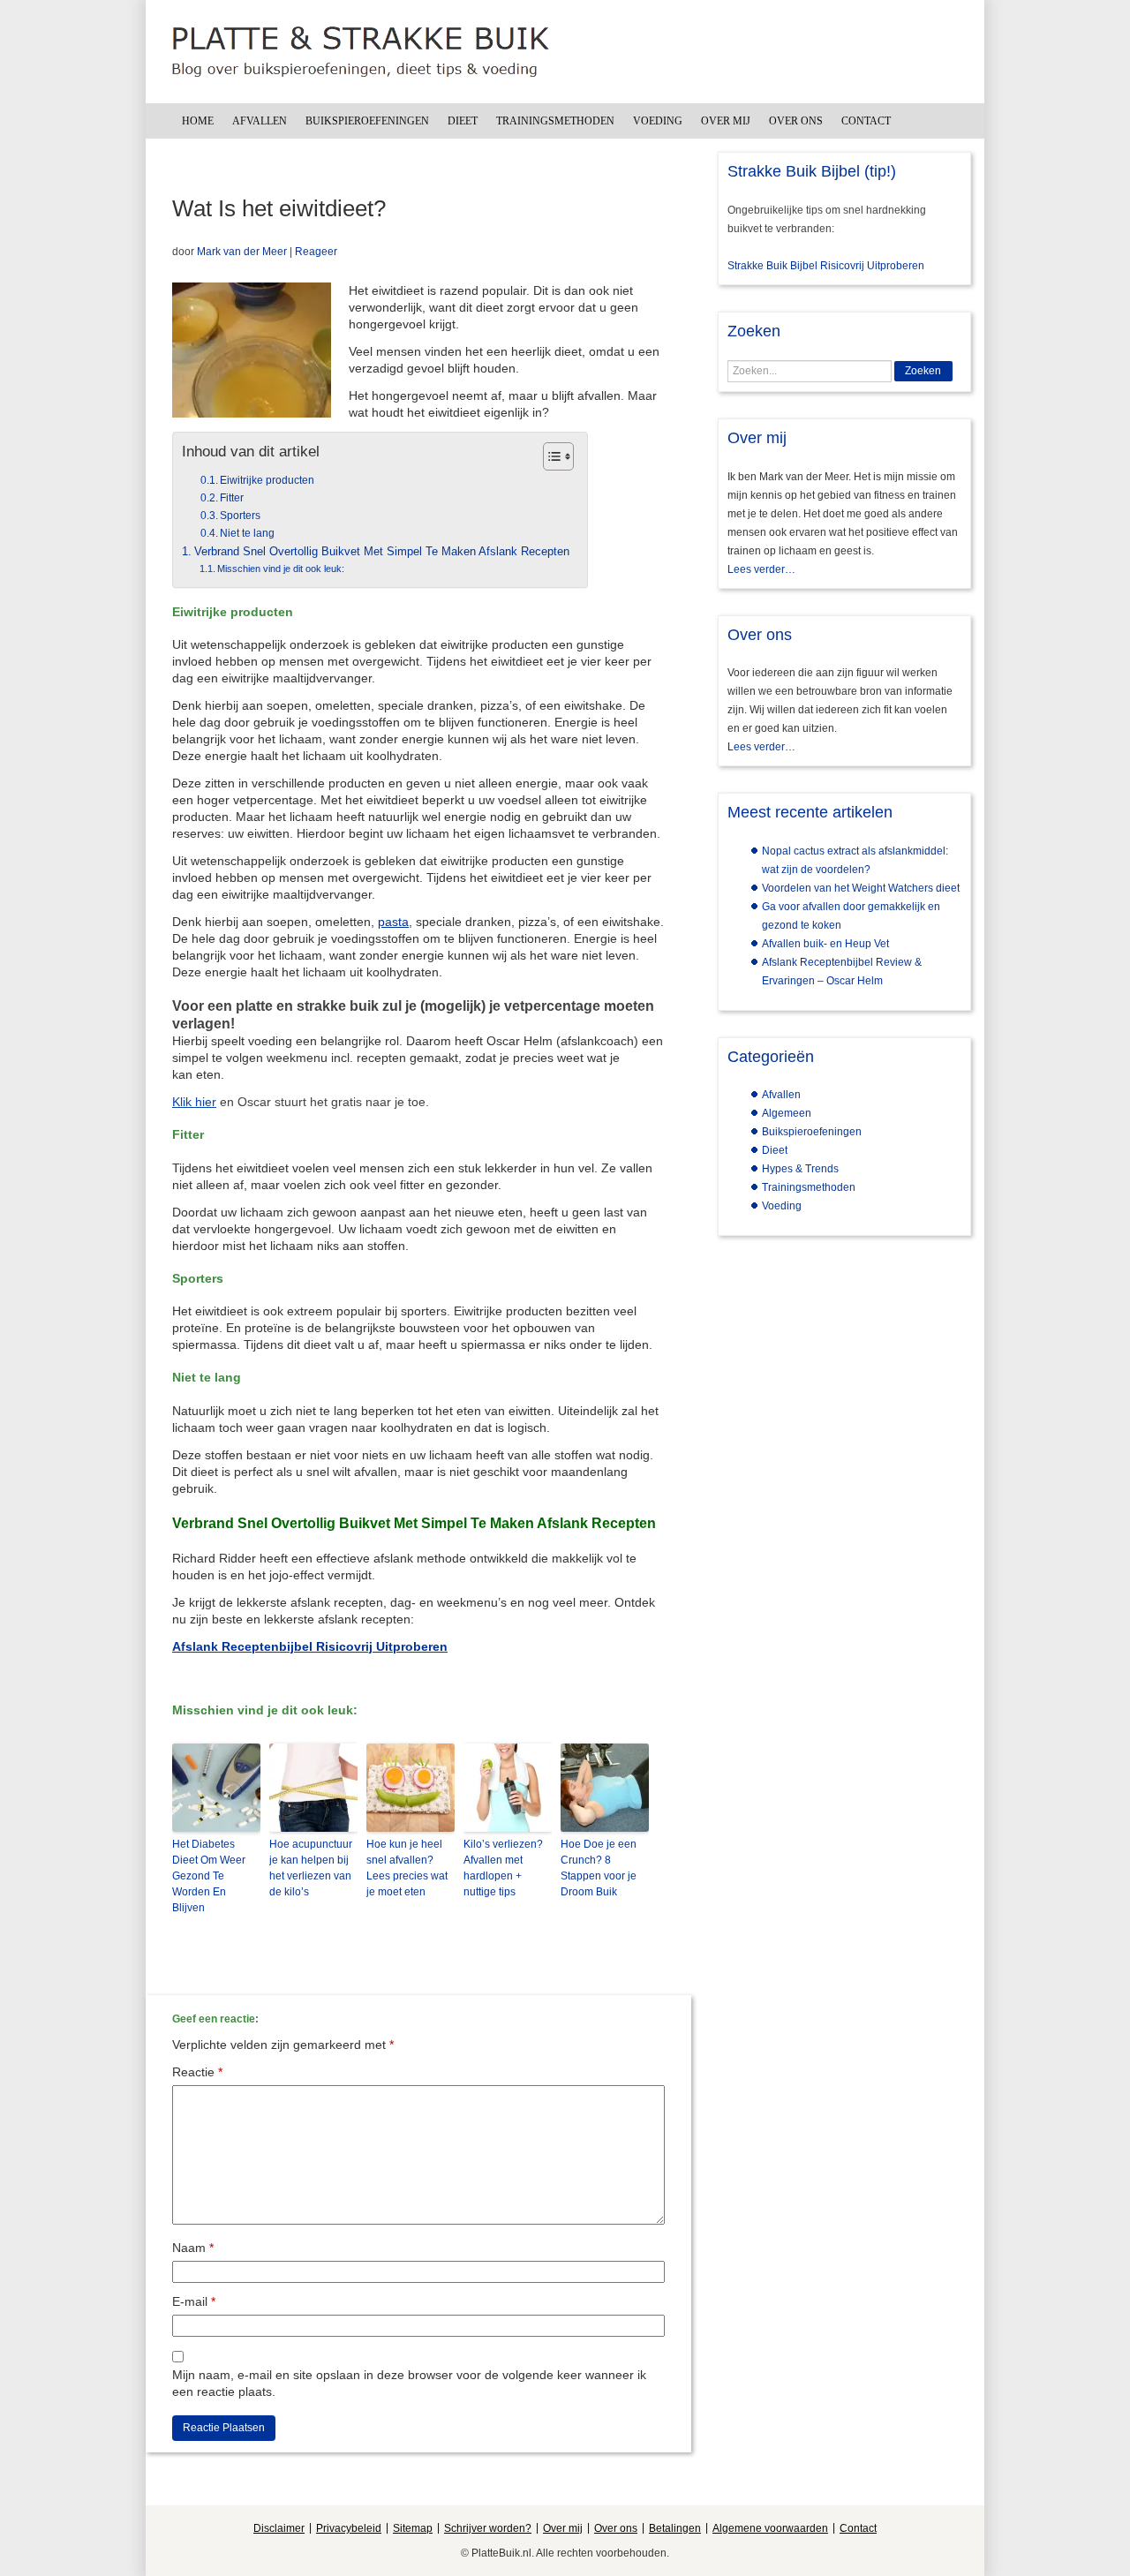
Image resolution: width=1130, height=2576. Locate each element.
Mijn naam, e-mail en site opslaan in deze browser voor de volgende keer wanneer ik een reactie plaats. (409, 2383)
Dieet (463, 121)
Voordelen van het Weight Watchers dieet (861, 888)
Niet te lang (247, 533)
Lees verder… (761, 569)
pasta (393, 922)
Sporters (240, 516)
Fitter (232, 498)
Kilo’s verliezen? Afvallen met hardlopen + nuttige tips (503, 1868)
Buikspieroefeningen (367, 121)
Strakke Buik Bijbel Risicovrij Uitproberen (826, 266)
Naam (193, 2248)
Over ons (796, 121)
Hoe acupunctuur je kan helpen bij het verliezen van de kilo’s (311, 1868)
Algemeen (787, 1113)
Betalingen (675, 2528)
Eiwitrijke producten (267, 480)
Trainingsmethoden (555, 121)
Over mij (726, 121)
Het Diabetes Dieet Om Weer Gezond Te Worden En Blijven (209, 1876)
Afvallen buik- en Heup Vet (825, 944)
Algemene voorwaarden (770, 2528)
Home (198, 121)
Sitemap (413, 2528)
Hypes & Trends (800, 1169)
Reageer (316, 252)
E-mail (194, 2301)
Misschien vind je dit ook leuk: (281, 569)
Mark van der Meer (242, 252)
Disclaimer (279, 2528)
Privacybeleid (349, 2528)
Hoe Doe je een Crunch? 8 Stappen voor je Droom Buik (599, 1868)
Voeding (658, 121)
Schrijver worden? (488, 2528)
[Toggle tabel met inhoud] (550, 456)
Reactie (197, 2072)
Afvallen (260, 121)
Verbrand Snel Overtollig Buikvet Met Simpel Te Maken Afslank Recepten (382, 552)
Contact (866, 121)
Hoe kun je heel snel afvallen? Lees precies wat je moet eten (407, 1868)
